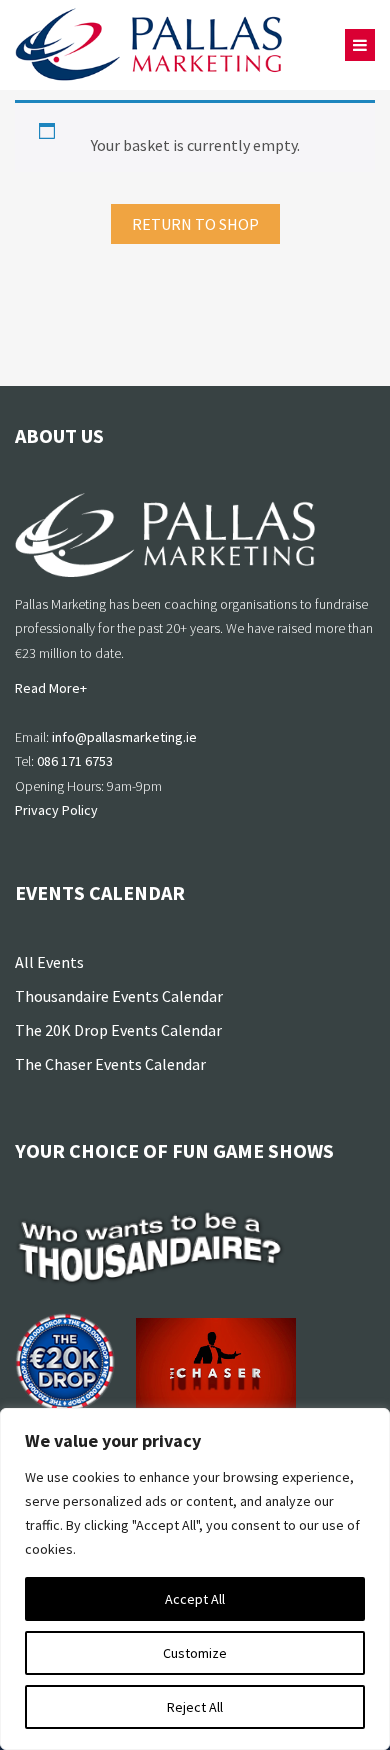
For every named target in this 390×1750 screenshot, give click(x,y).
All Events (49, 962)
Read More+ (51, 688)
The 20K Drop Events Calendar (118, 1030)
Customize (195, 1653)
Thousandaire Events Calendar (119, 996)
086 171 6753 (75, 761)
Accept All (195, 1599)
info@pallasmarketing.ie (124, 737)
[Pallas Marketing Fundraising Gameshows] (149, 45)
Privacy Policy (56, 810)
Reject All (195, 1707)
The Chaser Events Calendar (110, 1064)
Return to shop (195, 224)
